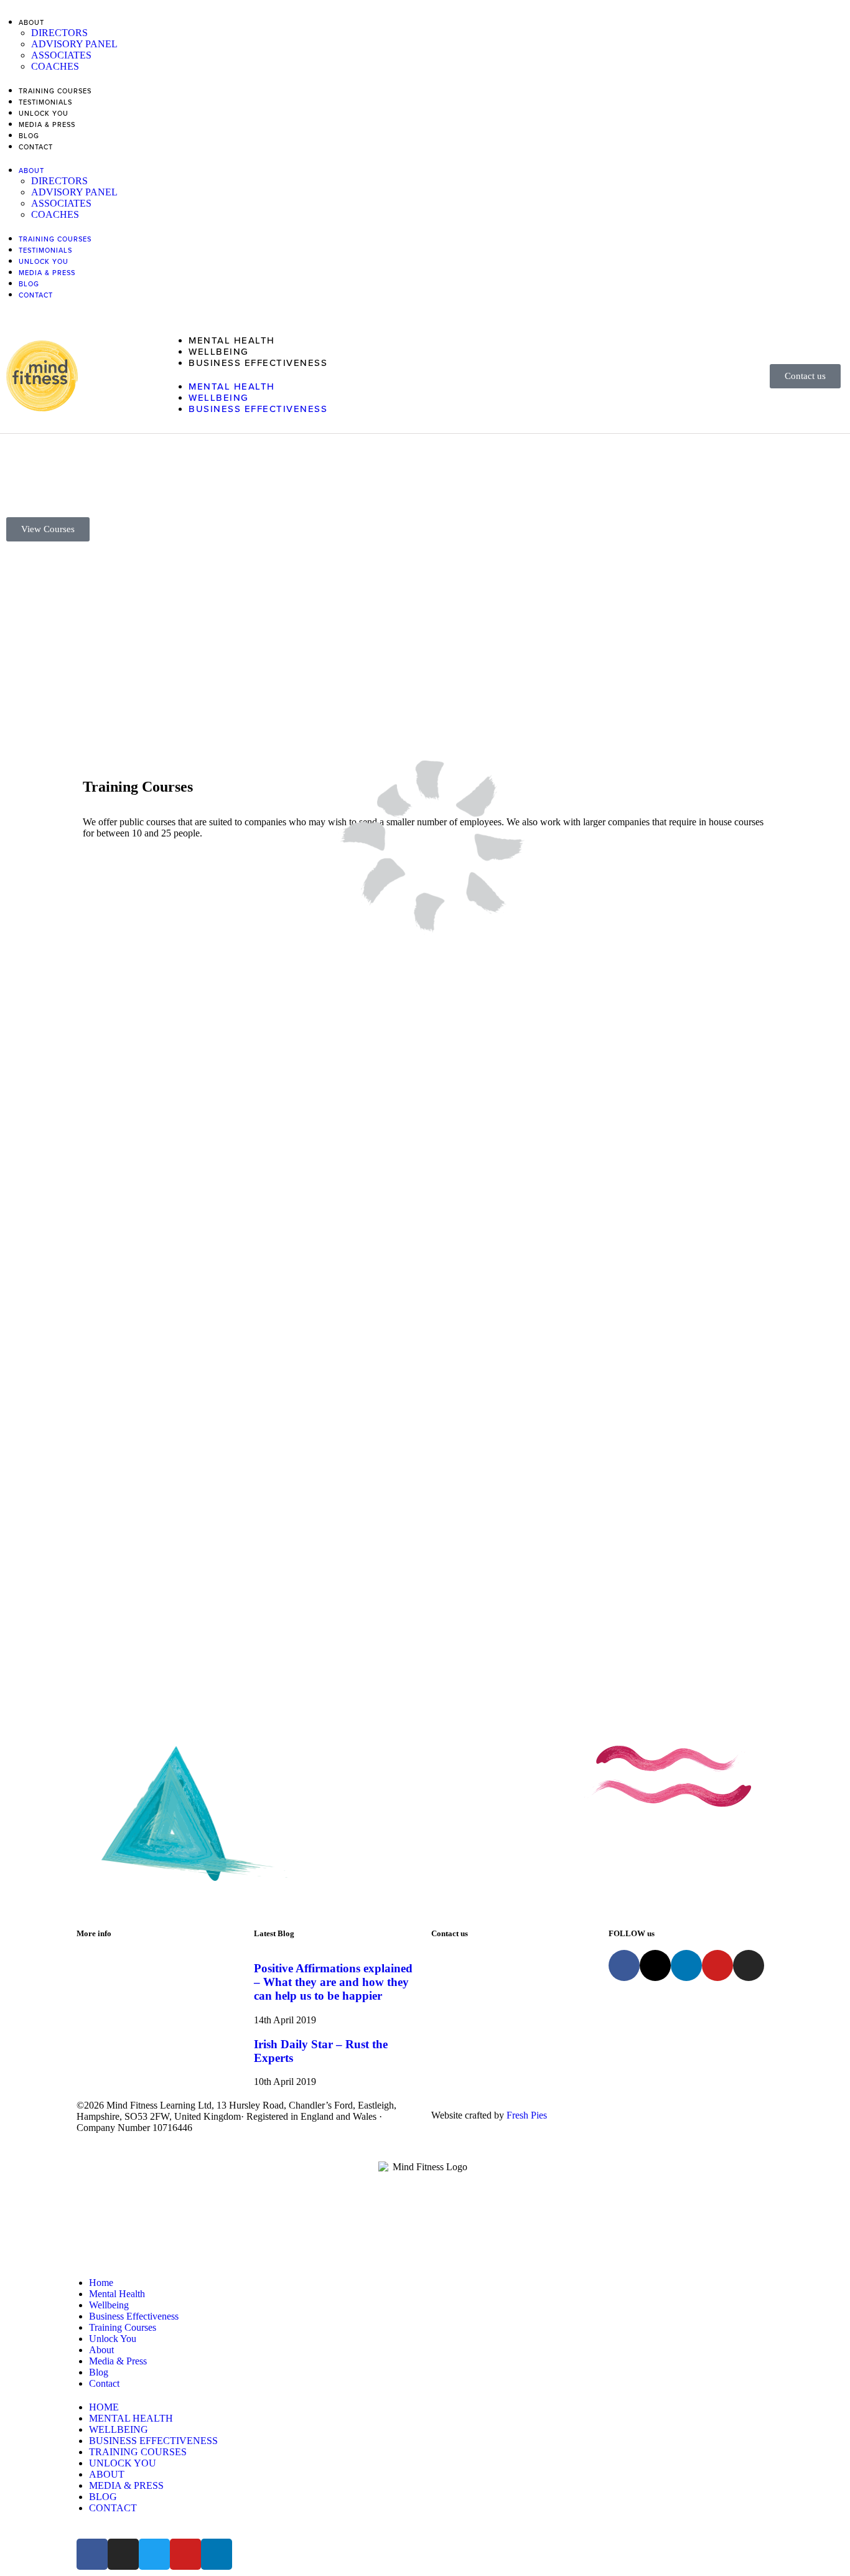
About (31, 23)
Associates (61, 55)
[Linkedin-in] (686, 1965)
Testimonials (45, 102)
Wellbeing (219, 352)
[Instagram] (749, 1965)
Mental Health (232, 340)
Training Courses (55, 91)
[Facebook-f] (624, 1965)
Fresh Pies (527, 2115)
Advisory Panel (74, 44)
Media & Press (47, 125)
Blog (29, 136)
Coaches (55, 66)
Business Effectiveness (258, 363)
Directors (59, 33)
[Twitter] (154, 2554)
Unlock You (44, 114)
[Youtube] (717, 1965)
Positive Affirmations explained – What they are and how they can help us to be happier (333, 1982)
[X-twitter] (655, 1965)
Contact (36, 147)
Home (101, 2283)
